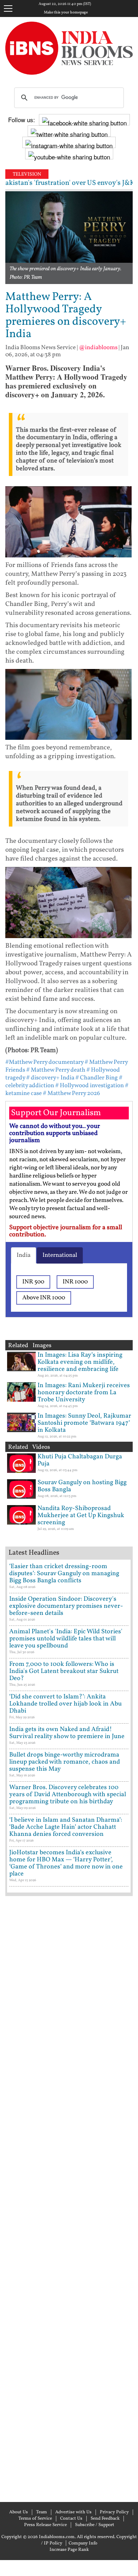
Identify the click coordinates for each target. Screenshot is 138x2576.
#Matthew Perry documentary (44, 1062)
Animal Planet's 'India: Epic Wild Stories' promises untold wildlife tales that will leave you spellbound (66, 1639)
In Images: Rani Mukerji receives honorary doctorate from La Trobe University (84, 1393)
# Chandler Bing (97, 1078)
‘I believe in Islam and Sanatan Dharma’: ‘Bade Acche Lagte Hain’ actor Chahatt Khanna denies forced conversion (66, 1827)
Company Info (83, 2543)
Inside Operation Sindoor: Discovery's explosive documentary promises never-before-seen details (66, 1606)
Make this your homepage (66, 13)
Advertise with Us (73, 2512)
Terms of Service (35, 2519)
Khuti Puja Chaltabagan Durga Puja (80, 1460)
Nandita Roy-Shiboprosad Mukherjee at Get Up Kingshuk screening (81, 1516)
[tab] (24, 1255)
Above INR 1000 (44, 1298)
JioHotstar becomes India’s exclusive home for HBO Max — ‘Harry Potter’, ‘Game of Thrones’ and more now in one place (66, 1863)
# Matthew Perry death (56, 1070)
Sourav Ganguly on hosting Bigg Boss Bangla (82, 1486)
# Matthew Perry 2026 (71, 1093)
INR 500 (33, 1282)
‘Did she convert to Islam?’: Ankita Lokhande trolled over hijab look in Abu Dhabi (65, 1704)
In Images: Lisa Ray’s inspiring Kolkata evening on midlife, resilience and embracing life (80, 1362)
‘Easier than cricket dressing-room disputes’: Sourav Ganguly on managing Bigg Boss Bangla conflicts (64, 1574)
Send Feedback (105, 2519)
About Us (19, 2512)
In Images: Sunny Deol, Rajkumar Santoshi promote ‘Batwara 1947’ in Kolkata (84, 1423)
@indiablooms (98, 348)
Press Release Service (45, 2525)
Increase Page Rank (69, 2550)
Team (42, 2512)
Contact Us (71, 2519)
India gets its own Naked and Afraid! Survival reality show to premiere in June (67, 1733)
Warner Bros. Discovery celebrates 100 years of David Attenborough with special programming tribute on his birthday (68, 1795)
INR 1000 (75, 1282)
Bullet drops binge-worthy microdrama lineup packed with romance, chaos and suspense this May (65, 1762)
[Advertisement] (69, 2198)
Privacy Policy (114, 2512)
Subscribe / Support (95, 2525)
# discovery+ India (50, 1078)
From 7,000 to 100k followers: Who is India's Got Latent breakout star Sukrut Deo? (64, 1671)
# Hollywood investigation (90, 1086)
